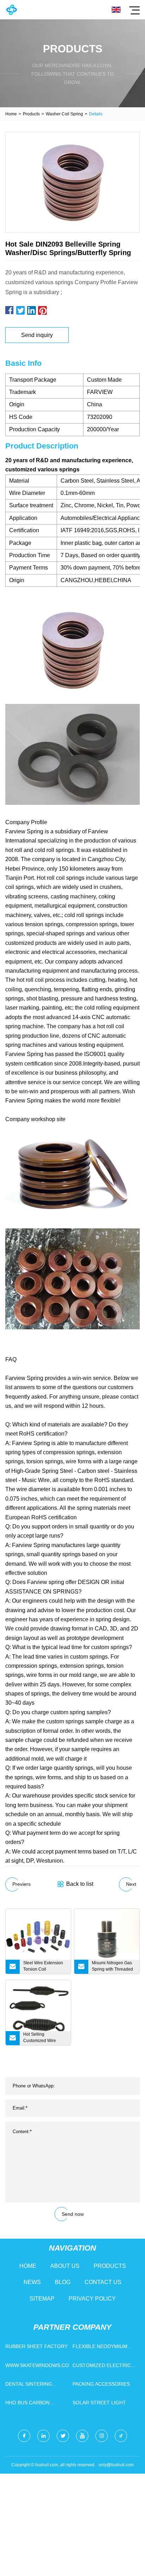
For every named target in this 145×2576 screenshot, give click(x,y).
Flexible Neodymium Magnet (100, 2348)
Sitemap (42, 2299)
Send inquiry (37, 335)
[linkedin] (43, 2436)
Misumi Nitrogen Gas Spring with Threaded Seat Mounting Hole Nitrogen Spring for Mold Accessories (112, 1967)
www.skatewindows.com (37, 2365)
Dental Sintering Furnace (29, 2386)
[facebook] (24, 2436)
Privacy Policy (92, 2299)
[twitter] (63, 2436)
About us (65, 2266)
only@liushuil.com (116, 2465)
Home (11, 114)
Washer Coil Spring (64, 114)
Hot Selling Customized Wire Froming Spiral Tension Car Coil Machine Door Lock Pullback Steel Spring (44, 2038)
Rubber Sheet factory (36, 2346)
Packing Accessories (101, 2384)
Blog (63, 2282)
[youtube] (82, 2436)
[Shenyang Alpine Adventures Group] (11, 10)
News (32, 2282)
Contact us (103, 2282)
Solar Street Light (99, 2403)
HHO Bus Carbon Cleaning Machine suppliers (30, 2404)
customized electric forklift (102, 2367)
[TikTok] (121, 2436)
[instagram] (102, 2436)
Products (31, 114)
